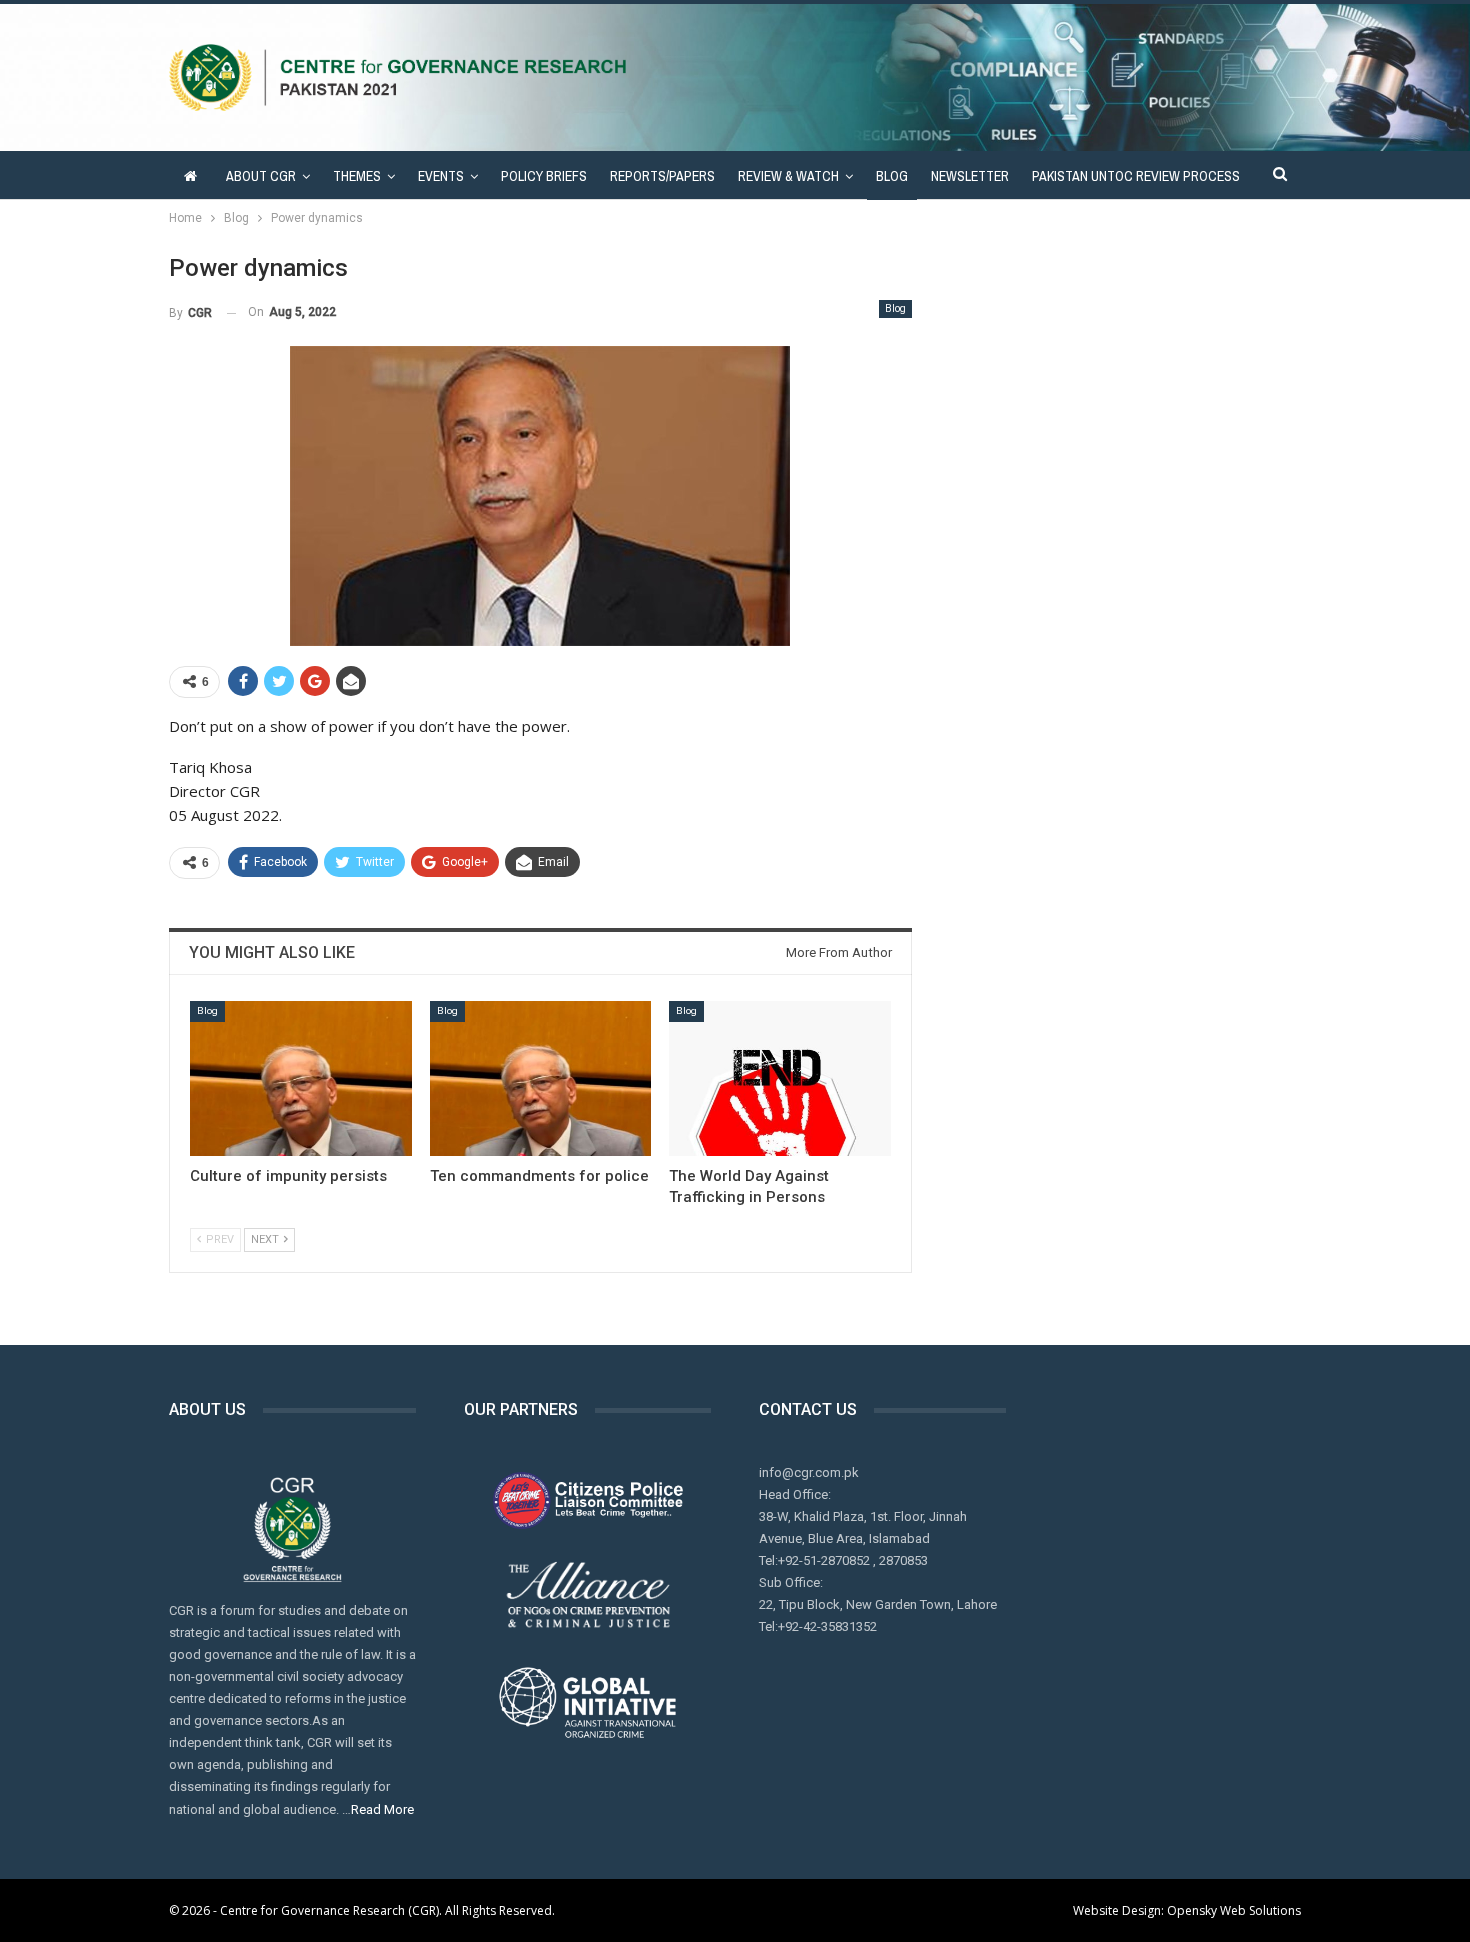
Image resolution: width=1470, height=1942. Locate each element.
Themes (357, 176)
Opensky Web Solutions (1234, 1910)
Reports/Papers (662, 176)
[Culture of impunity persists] (301, 1078)
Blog (892, 176)
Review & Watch (788, 176)
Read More (382, 1809)
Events (441, 176)
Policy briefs (544, 176)
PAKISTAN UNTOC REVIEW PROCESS (1136, 176)
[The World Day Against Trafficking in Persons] (780, 1078)
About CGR (261, 176)
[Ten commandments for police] (541, 1078)
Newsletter (970, 176)
